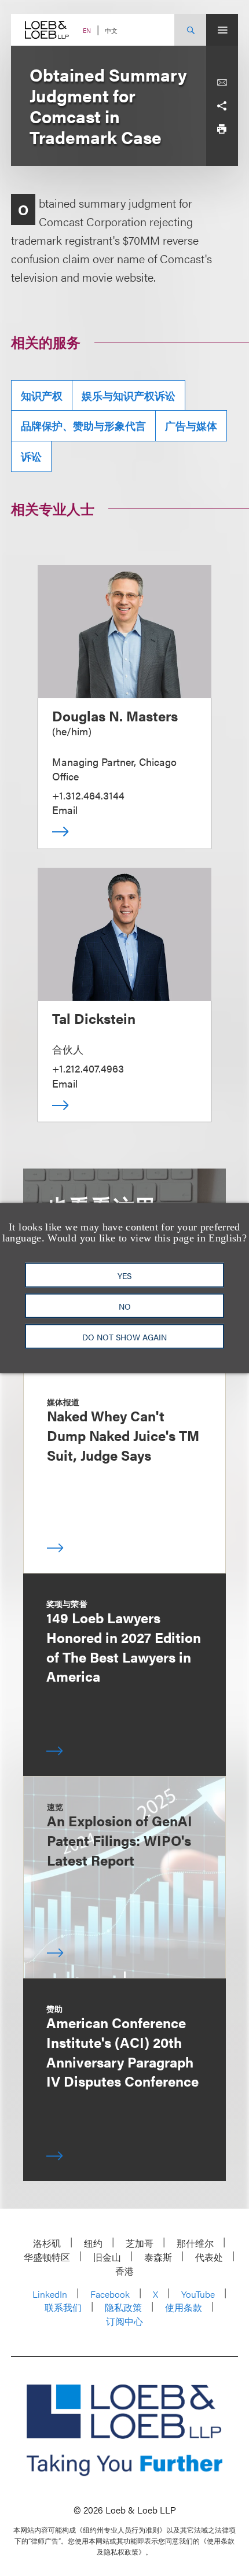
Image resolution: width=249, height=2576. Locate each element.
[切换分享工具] (222, 106)
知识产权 (42, 395)
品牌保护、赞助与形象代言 (83, 425)
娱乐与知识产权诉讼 (129, 395)
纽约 (93, 2243)
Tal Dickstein (94, 1018)
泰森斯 (158, 2257)
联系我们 (63, 2307)
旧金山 (107, 2257)
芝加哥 (140, 2243)
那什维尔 (195, 2243)
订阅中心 (124, 2321)
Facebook (110, 2294)
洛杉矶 (47, 2243)
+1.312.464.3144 (88, 795)
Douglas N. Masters (115, 716)
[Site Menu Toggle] (222, 30)
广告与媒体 (191, 425)
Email (65, 810)
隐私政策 (123, 2307)
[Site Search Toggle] (190, 30)
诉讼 (31, 456)
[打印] (222, 129)
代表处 (209, 2257)
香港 (124, 2271)
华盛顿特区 (47, 2257)
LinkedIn (50, 2294)
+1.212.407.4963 (88, 1068)
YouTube (198, 2294)
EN (87, 30)
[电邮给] (222, 83)
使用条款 (184, 2307)
